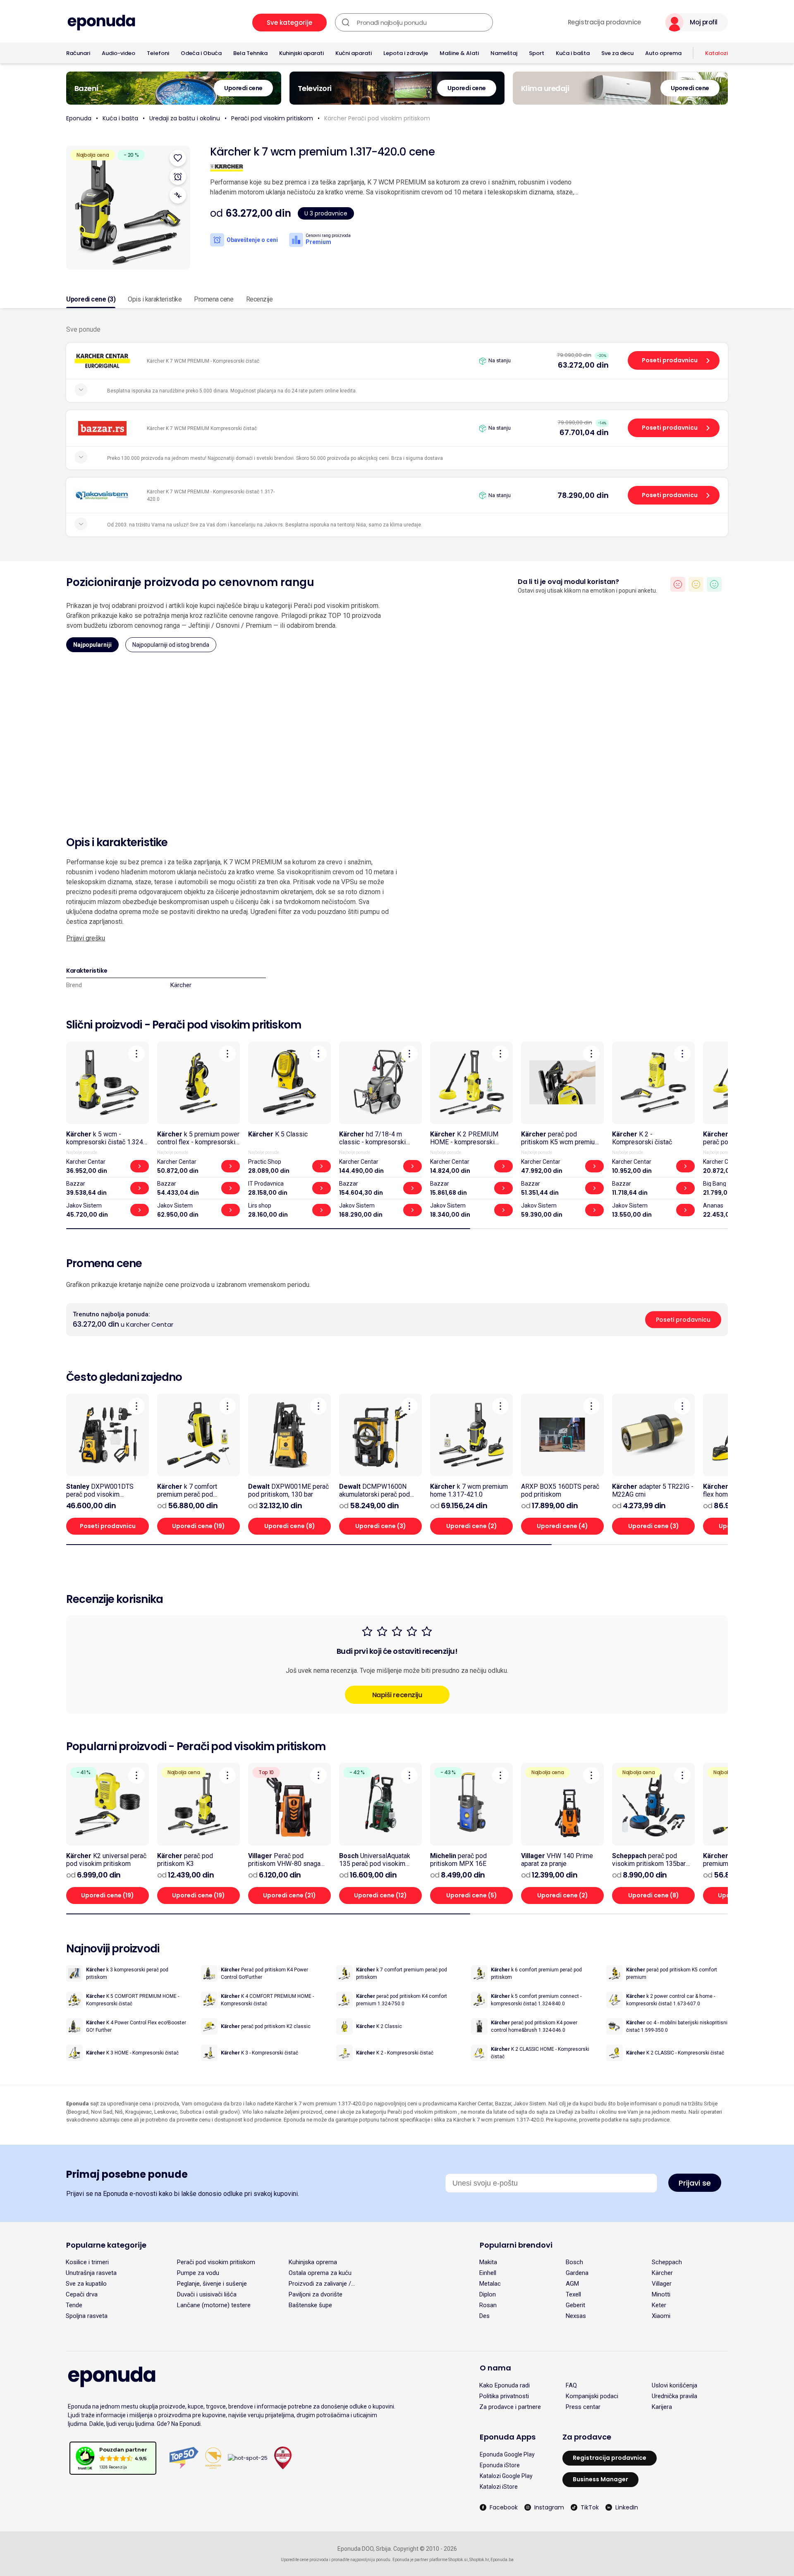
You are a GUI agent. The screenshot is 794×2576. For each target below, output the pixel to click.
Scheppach (667, 2262)
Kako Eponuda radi (505, 2385)
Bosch (574, 2262)
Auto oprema (663, 53)
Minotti (661, 2294)
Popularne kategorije (106, 2245)
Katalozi (716, 53)
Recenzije (259, 299)
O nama (495, 2368)
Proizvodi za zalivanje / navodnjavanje (320, 2284)
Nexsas (576, 2316)
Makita (488, 2262)
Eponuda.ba (502, 2560)
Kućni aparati (354, 53)
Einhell (488, 2273)
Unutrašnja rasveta (91, 2273)
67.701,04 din (584, 432)
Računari (78, 53)
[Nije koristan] (678, 584)
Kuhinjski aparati (301, 53)
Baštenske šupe (310, 2305)
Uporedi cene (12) (380, 1895)
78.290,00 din (583, 495)
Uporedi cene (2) (472, 1526)
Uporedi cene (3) (91, 299)
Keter (659, 2305)
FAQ (571, 2385)
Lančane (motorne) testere (214, 2305)
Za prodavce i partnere (510, 2407)
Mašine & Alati (459, 53)
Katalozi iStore (499, 2487)
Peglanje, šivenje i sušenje (212, 2284)
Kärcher (181, 985)
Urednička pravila (674, 2396)
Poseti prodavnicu (670, 360)
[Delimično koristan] (696, 584)
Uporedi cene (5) (472, 1895)
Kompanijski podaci (592, 2396)
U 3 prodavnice (326, 213)
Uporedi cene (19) (198, 1526)
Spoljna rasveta (87, 2316)
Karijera (662, 2407)
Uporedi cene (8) (290, 1526)
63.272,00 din (583, 365)
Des (484, 2316)
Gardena (577, 2273)
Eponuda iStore (500, 2465)
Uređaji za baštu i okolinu (185, 118)
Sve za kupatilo (86, 2284)
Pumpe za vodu (198, 2273)
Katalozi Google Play (506, 2476)
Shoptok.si (458, 2560)
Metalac (490, 2284)
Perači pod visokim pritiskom (272, 118)
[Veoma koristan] (714, 584)
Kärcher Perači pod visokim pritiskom (377, 118)
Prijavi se (695, 2183)
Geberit (575, 2305)
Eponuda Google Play (507, 2454)
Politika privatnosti (504, 2396)
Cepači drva (82, 2294)
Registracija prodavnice (604, 22)
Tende (74, 2305)
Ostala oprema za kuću (320, 2273)
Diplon (488, 2294)
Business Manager (600, 2479)
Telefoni (158, 53)
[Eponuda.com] (101, 23)
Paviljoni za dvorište (316, 2294)
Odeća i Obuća (201, 53)
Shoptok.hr (479, 2560)
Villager (662, 2284)
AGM (572, 2284)
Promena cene (214, 299)
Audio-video (118, 53)
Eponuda (79, 118)
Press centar (583, 2407)
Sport (537, 53)
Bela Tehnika (250, 53)
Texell (573, 2294)
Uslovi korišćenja (674, 2385)
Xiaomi (661, 2316)
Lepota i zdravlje (406, 53)
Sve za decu (617, 53)
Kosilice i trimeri (87, 2262)
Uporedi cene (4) (562, 1526)
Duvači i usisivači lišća (207, 2294)
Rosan (488, 2305)
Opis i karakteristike (155, 299)
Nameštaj (504, 53)
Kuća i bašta (573, 53)
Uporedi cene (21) (289, 1895)
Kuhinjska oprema (313, 2262)
